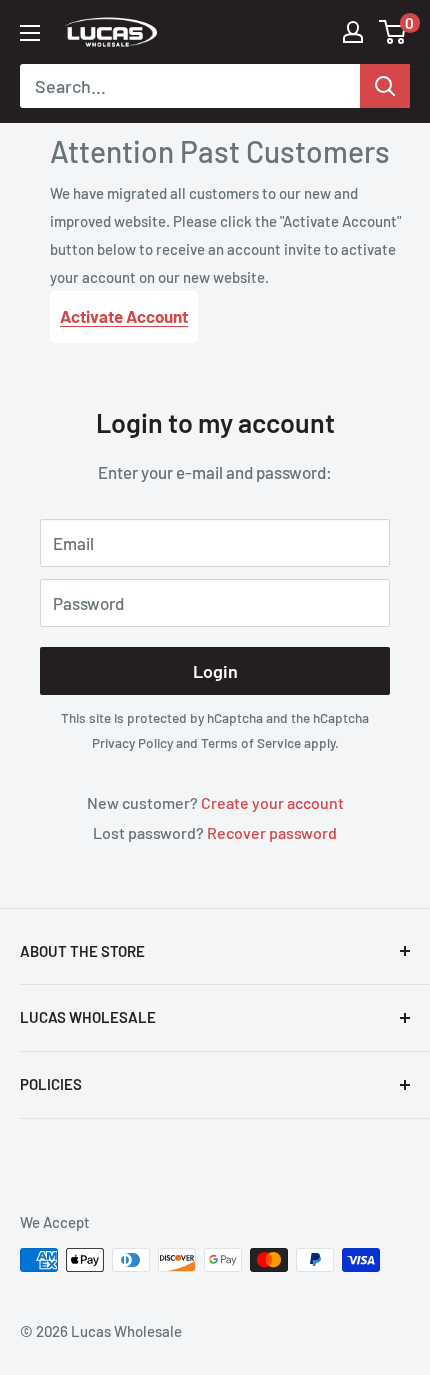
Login (215, 671)
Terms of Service (251, 742)
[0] (393, 32)
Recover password (272, 832)
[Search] (385, 86)
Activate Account (124, 316)
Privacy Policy (132, 742)
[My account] (353, 32)
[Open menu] (30, 33)
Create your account (272, 802)
